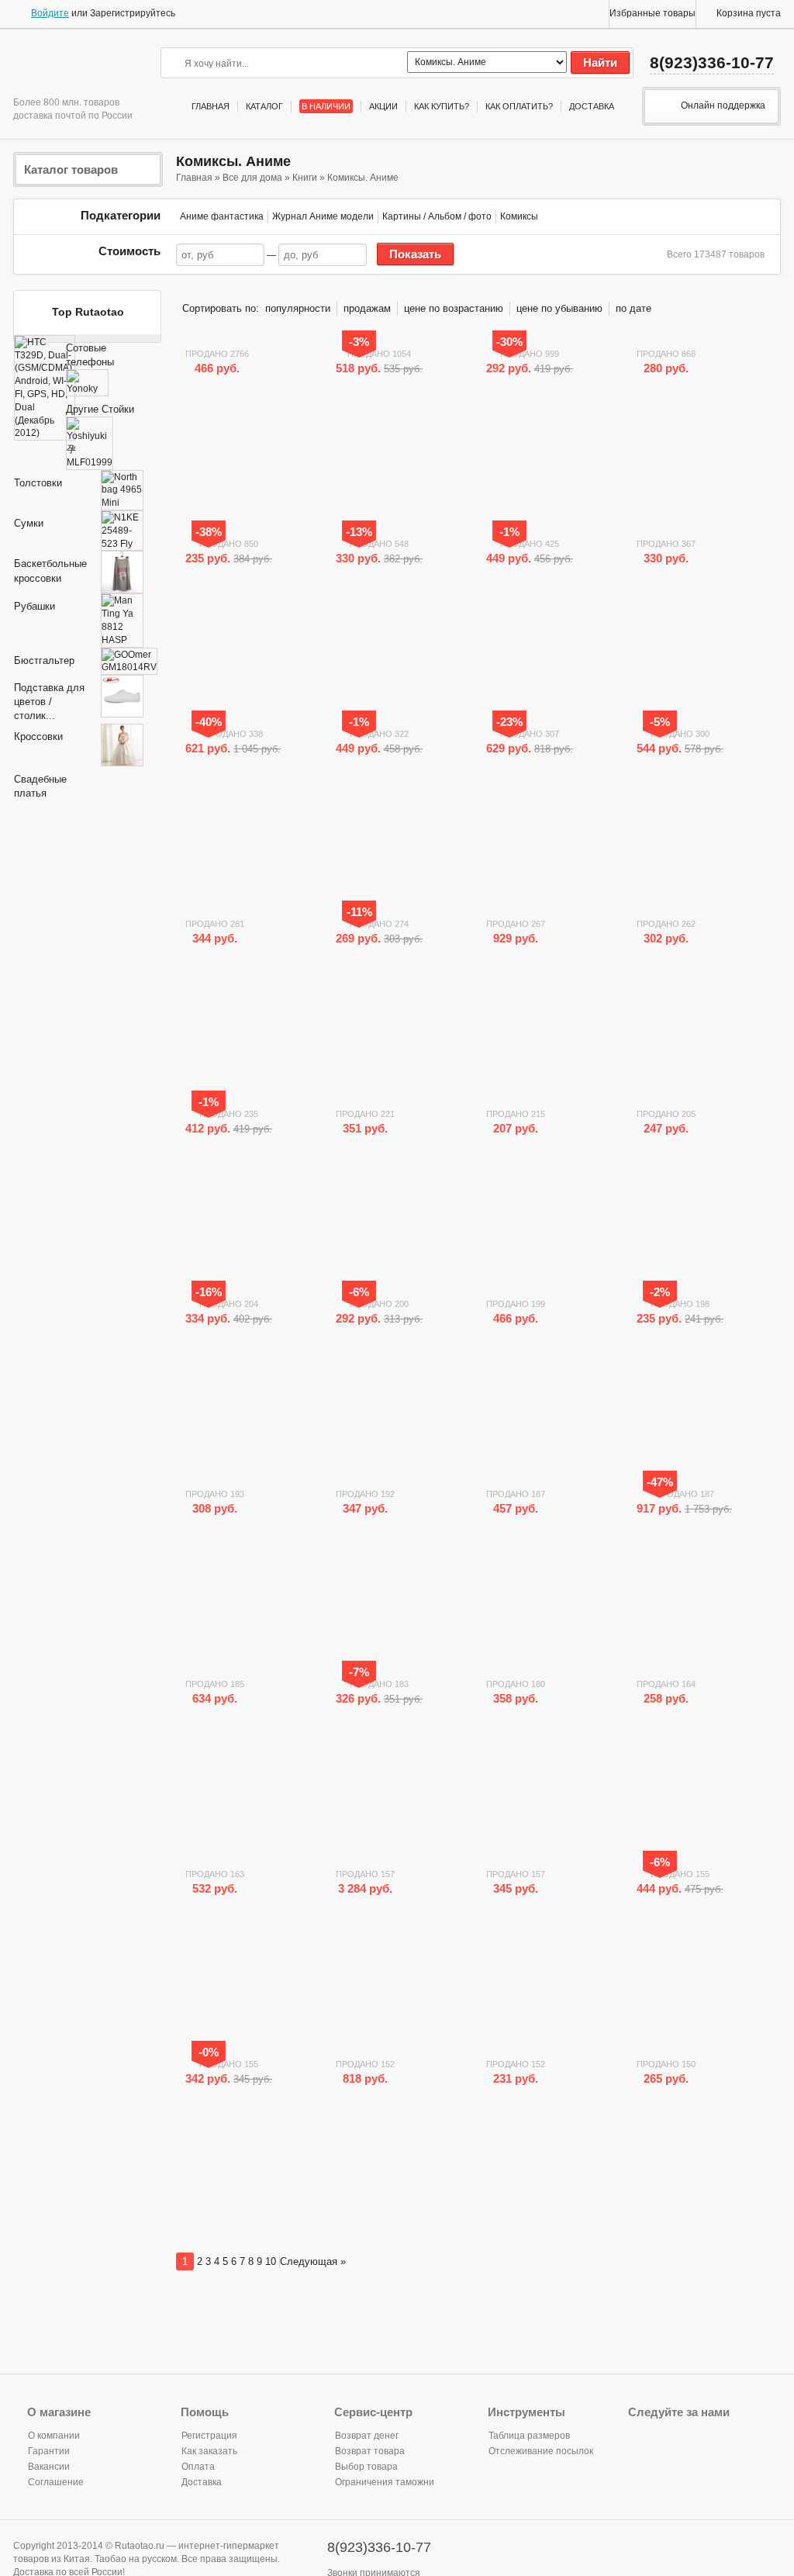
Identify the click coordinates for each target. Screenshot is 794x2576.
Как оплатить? (519, 106)
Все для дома (252, 178)
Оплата (198, 2467)
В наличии (326, 106)
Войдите (50, 13)
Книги (305, 178)
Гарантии (49, 2451)
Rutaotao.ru (71, 66)
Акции (383, 106)
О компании (54, 2436)
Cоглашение (56, 2482)
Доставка (592, 106)
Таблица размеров (529, 2436)
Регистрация (209, 2436)
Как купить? (442, 106)
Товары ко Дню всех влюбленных (171, 107)
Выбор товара (366, 2467)
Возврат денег (367, 2436)
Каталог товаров (71, 169)
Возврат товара (370, 2451)
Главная (211, 106)
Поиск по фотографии (395, 62)
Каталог (264, 106)
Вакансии (49, 2467)
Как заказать (209, 2451)
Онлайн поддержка (723, 106)
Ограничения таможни (385, 2482)
